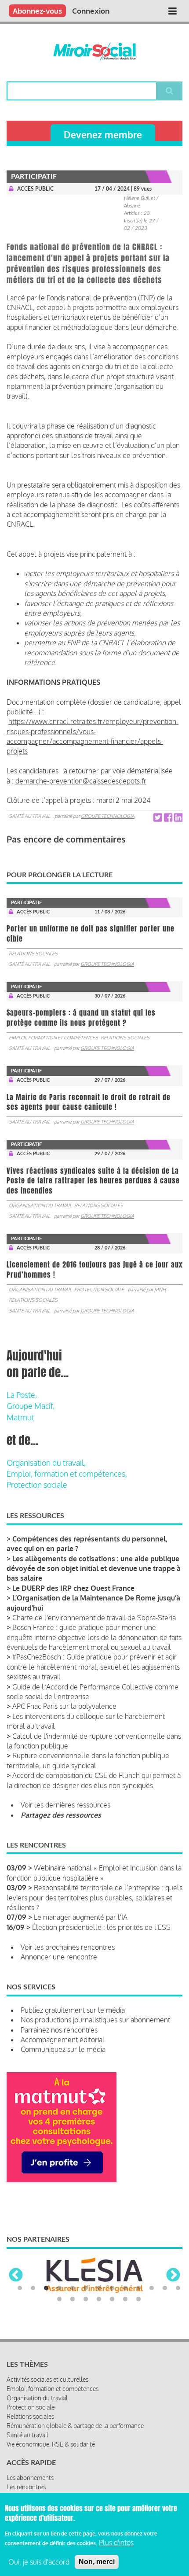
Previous (16, 2276)
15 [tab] (73, 2299)
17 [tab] (99, 2299)
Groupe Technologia (108, 816)
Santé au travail (29, 816)
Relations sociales (33, 954)
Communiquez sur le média (63, 2049)
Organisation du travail (40, 1205)
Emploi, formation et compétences (53, 1038)
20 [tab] (138, 2299)
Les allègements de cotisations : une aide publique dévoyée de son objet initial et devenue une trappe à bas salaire (94, 1569)
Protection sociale (99, 1290)
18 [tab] (112, 2299)
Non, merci (97, 2562)
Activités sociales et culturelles (47, 2379)
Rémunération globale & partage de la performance (75, 2426)
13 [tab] (178, 2288)
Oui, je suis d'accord (39, 2562)
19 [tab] (125, 2299)
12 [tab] (165, 2288)
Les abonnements (30, 2478)
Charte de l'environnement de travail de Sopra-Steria (94, 1618)
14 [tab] (59, 2299)
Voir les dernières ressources (65, 1805)
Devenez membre (103, 135)
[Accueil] (94, 52)
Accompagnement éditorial (63, 2040)
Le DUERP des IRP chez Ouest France (73, 1588)
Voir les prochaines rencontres (68, 1947)
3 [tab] (46, 2288)
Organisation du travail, (46, 1463)
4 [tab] (59, 2288)
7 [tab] (99, 2288)
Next (173, 2276)
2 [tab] (33, 2288)
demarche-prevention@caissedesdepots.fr (81, 781)
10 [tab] (138, 2288)
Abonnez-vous (37, 11)
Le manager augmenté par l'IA (81, 1917)
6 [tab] (86, 2288)
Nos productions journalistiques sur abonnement (95, 2020)
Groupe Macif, (31, 1406)
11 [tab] (152, 2288)
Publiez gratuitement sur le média (73, 2010)
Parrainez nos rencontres (59, 2030)
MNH (160, 1290)
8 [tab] (112, 2288)
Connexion (91, 11)
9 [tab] (125, 2288)
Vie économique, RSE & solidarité (51, 2444)
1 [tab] (20, 2288)
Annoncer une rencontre (59, 1957)
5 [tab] (73, 2288)
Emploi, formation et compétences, (67, 1474)
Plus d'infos (116, 2543)
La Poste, (22, 1395)
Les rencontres (26, 2487)
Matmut (20, 1417)
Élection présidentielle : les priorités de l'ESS (101, 1927)
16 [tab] (86, 2299)
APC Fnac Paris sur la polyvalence (64, 1706)
